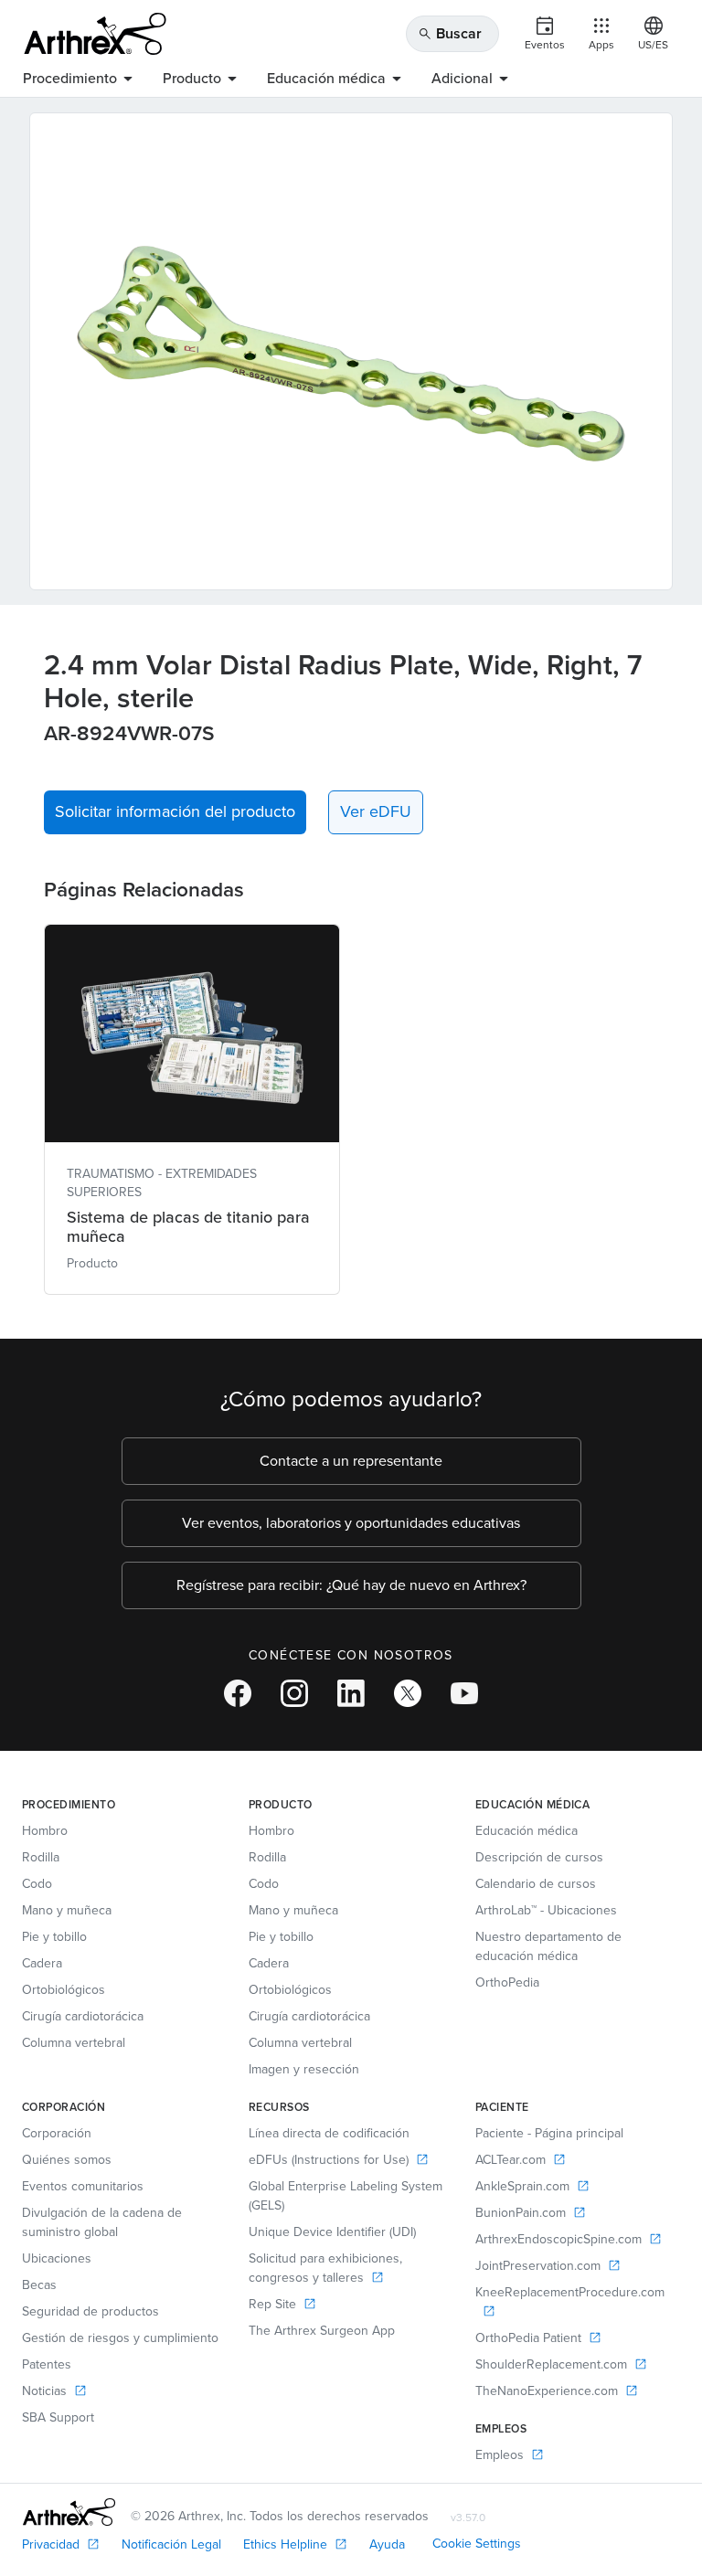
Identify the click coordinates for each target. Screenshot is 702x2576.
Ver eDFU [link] (376, 811)
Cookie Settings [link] (477, 2544)
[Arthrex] (95, 34)
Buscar (450, 33)
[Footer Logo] (69, 2512)
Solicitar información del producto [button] (175, 811)
